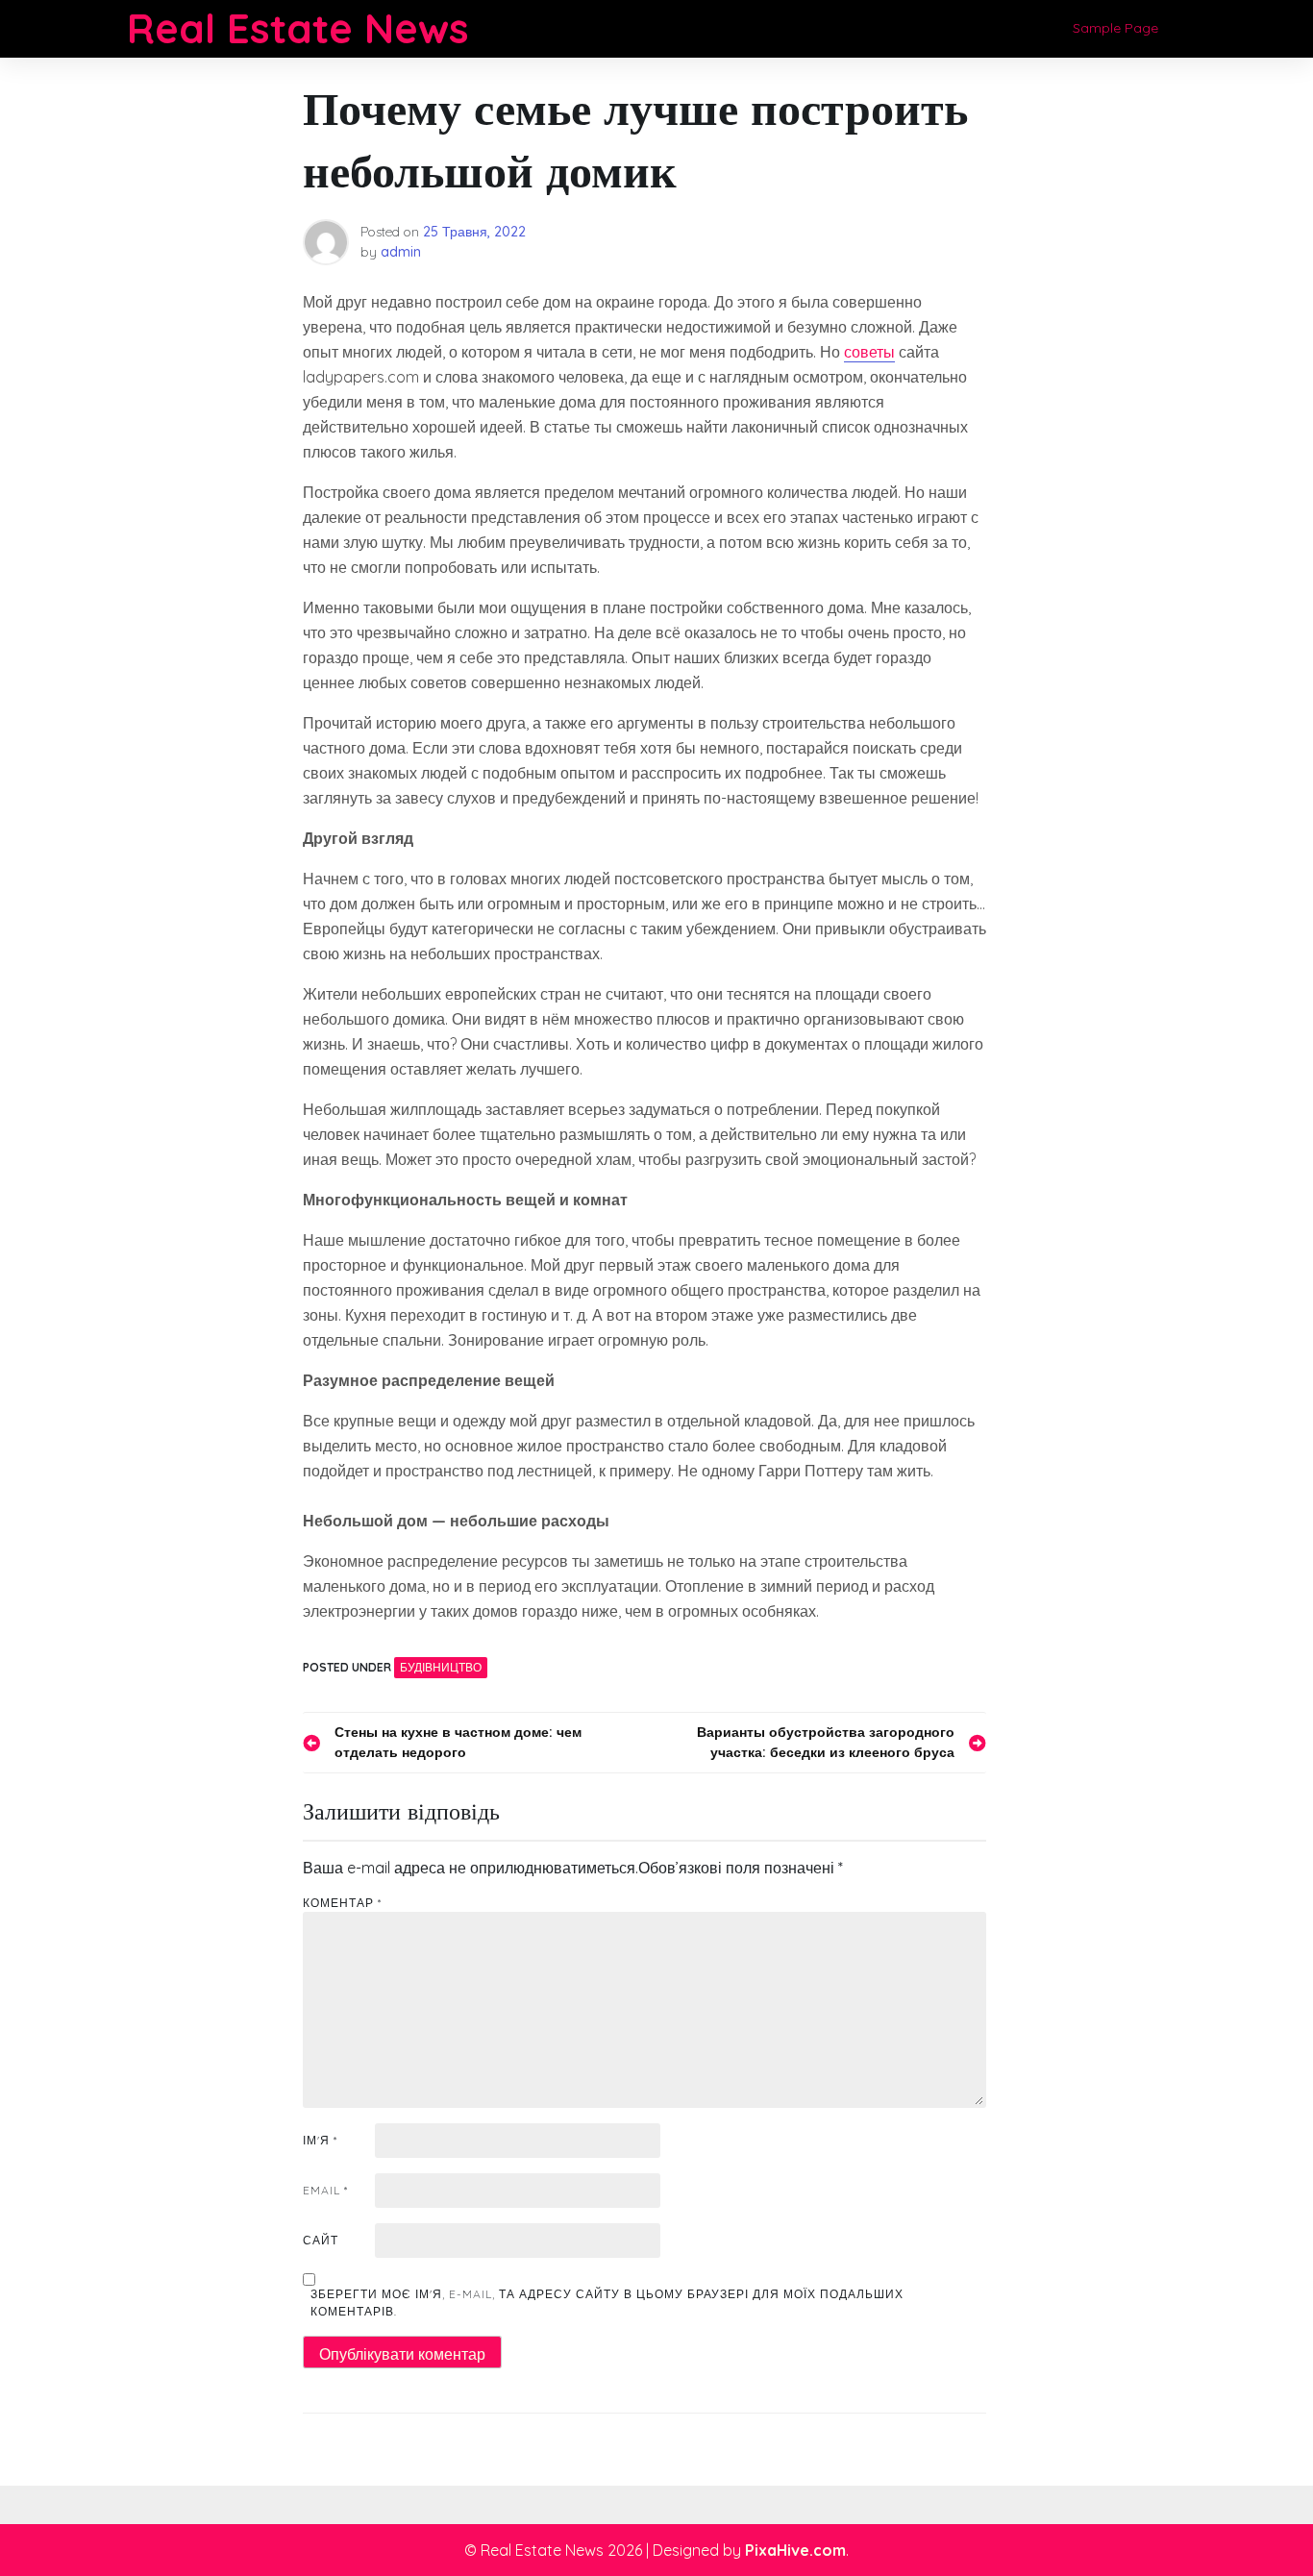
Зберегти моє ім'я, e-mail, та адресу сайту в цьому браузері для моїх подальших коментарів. (607, 2303)
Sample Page (1115, 28)
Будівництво (441, 1667)
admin (401, 252)
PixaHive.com (795, 2550)
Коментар (342, 1903)
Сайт (321, 2240)
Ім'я (320, 2140)
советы (869, 352)
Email (325, 2190)
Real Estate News (298, 28)
